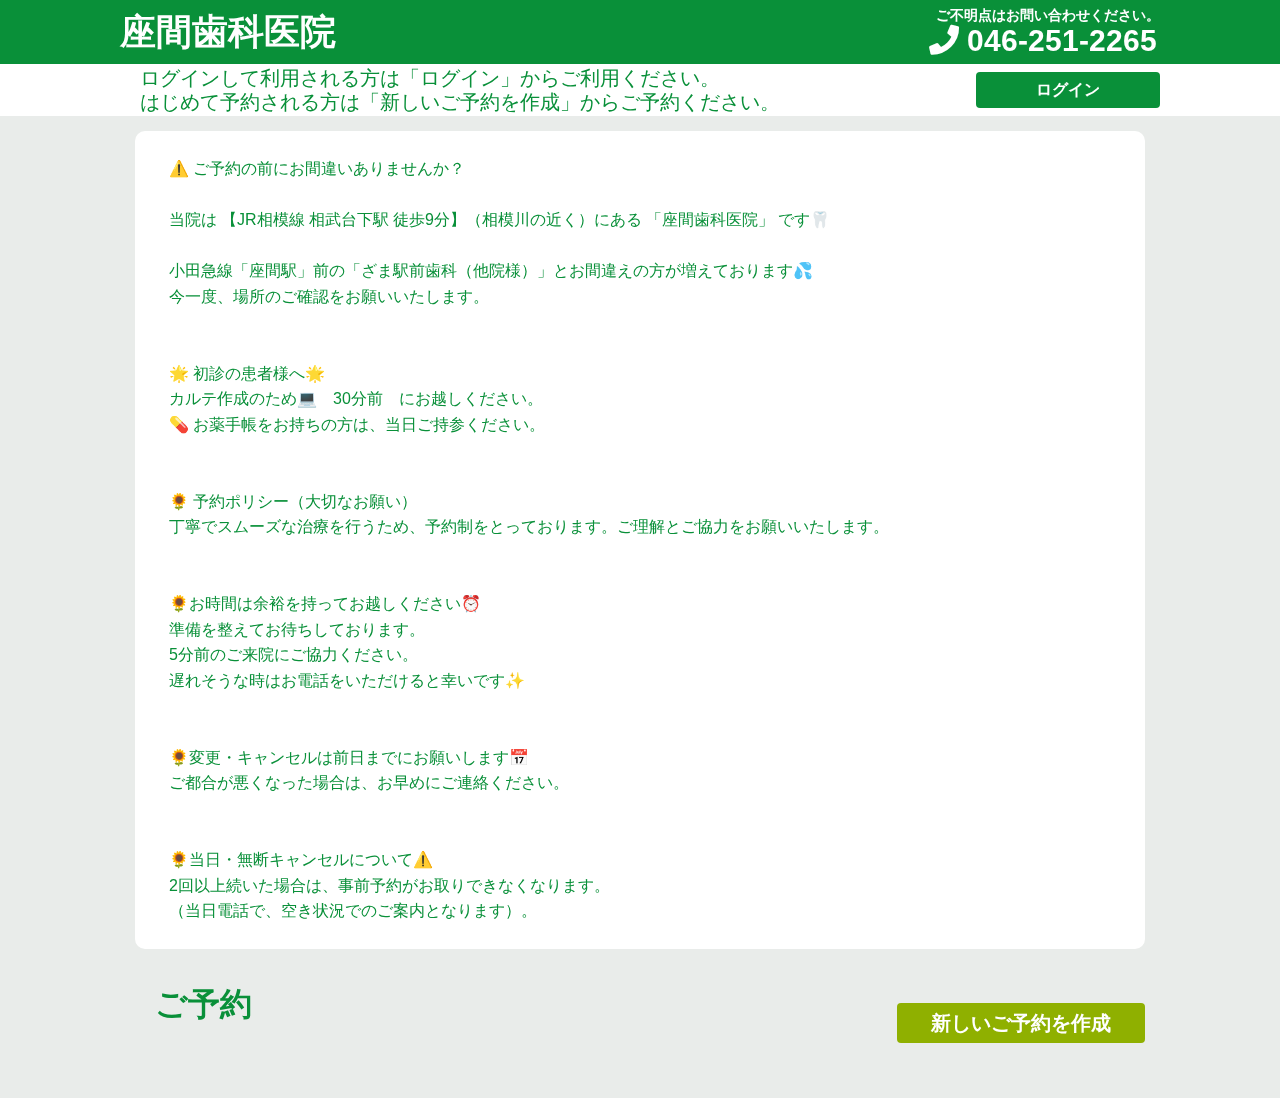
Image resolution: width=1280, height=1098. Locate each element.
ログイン (1068, 89)
